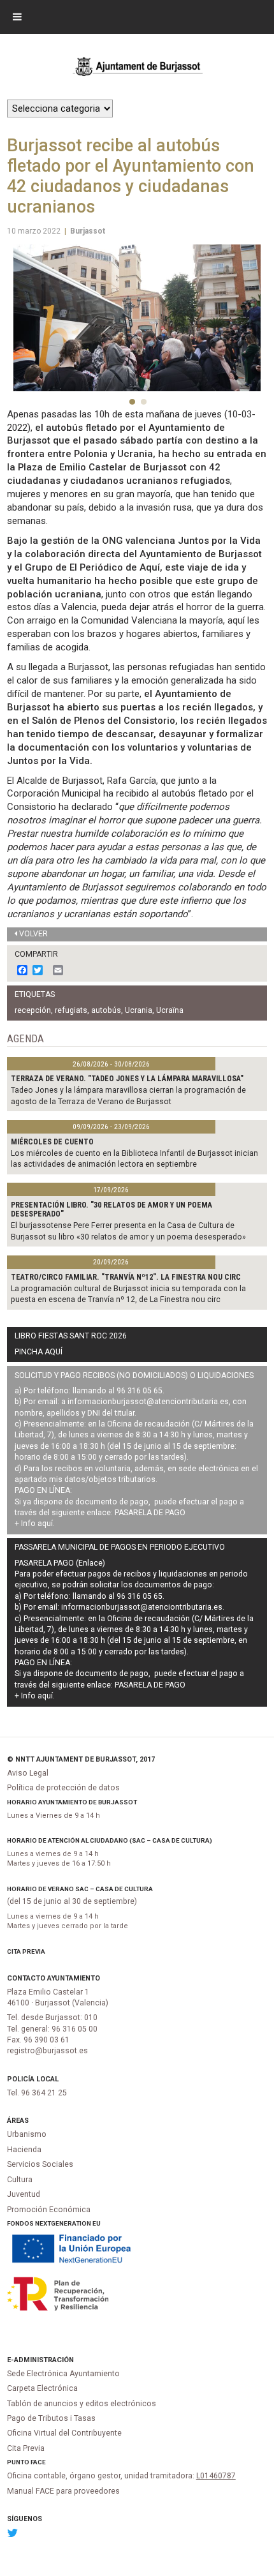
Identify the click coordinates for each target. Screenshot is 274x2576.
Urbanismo (27, 2134)
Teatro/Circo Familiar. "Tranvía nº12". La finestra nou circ (126, 1277)
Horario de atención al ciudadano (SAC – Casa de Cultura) (110, 1840)
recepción (33, 1010)
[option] (137, 318)
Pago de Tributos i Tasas (51, 2418)
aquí (45, 1524)
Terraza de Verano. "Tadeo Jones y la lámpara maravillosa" (127, 1079)
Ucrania (139, 1010)
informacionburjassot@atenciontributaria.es (148, 1402)
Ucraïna (170, 1010)
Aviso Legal (28, 1773)
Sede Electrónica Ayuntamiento (63, 2374)
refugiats (71, 1010)
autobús (106, 1010)
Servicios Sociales (40, 2164)
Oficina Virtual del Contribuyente (64, 2433)
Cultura (20, 2180)
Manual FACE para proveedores (63, 2491)
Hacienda (24, 2150)
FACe (38, 2462)
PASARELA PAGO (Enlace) (60, 1563)
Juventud (24, 2194)
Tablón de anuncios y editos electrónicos (82, 2404)
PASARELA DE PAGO (150, 1513)
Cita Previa (26, 1951)
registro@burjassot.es (47, 2051)
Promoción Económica (49, 2210)
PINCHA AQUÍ (39, 1352)
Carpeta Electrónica (42, 2388)
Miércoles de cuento (52, 1142)
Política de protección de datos (63, 1788)
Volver (33, 934)
